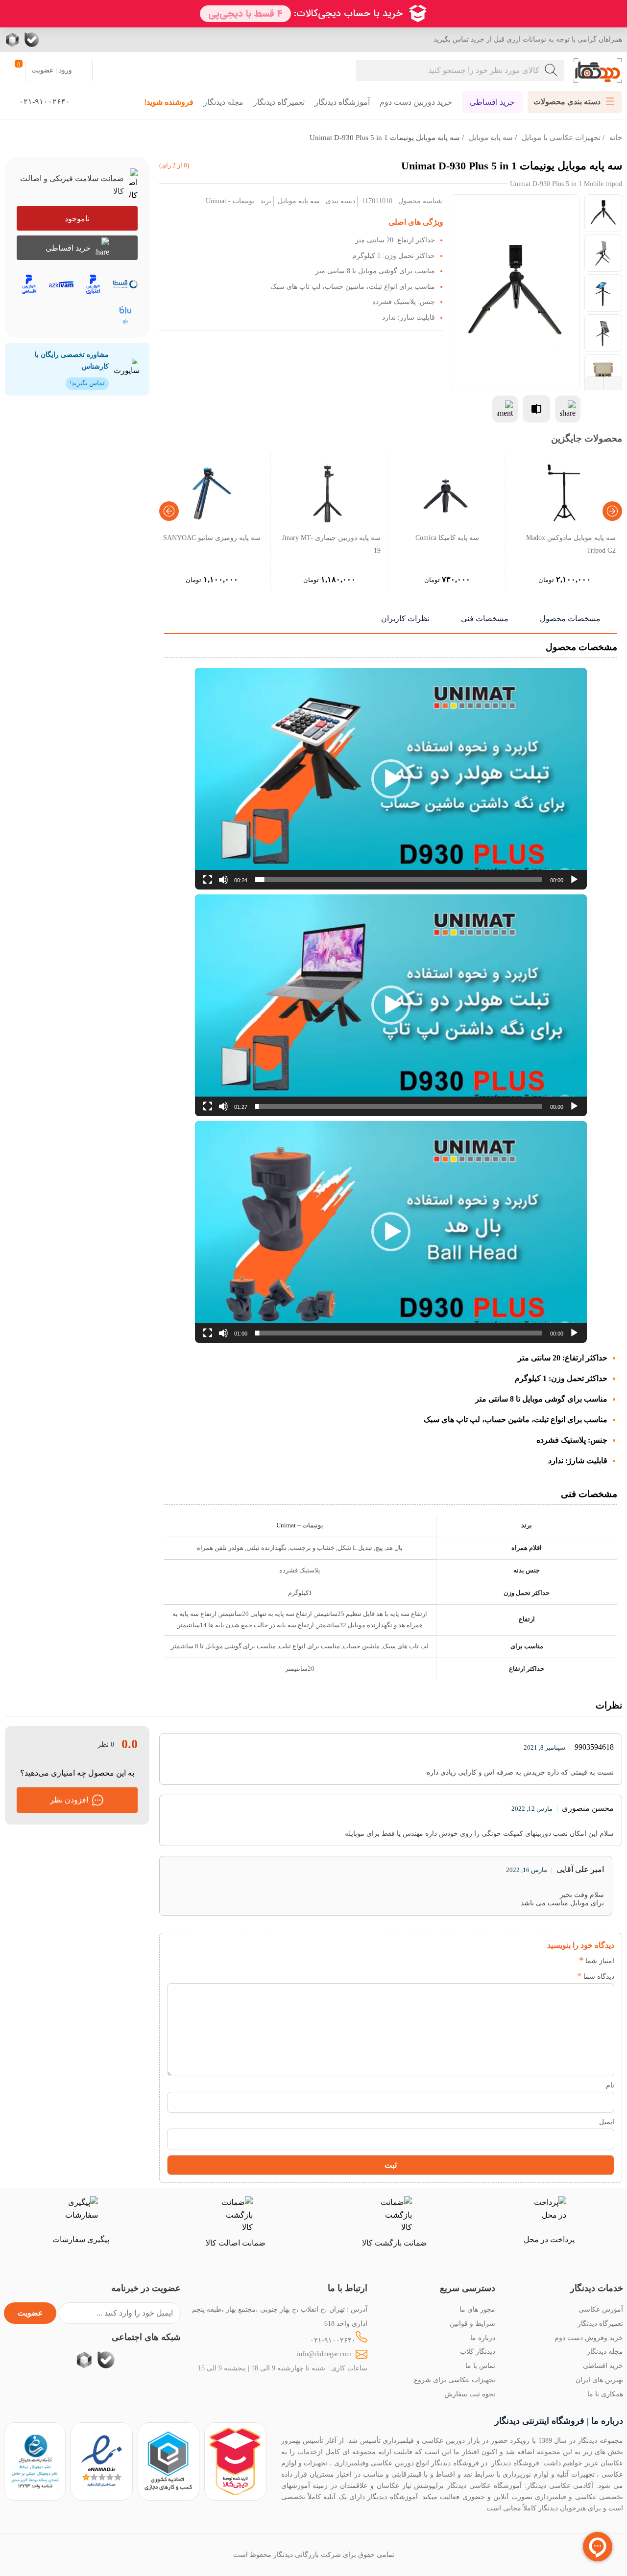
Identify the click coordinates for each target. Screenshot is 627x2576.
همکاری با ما (605, 2394)
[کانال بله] (32, 40)
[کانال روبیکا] (13, 40)
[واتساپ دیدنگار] (51, 40)
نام (610, 2085)
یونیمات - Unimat (230, 201)
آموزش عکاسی (601, 2309)
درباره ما (483, 2338)
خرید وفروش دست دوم (589, 2338)
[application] (391, 779)
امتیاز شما (597, 1961)
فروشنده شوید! (169, 102)
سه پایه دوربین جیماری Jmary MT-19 (331, 544)
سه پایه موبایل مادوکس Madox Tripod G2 (571, 544)
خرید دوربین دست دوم (416, 102)
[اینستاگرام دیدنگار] (91, 40)
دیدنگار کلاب (478, 2351)
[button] (391, 779)
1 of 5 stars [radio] (568, 1961)
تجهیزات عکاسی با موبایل (561, 138)
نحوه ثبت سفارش (470, 2394)
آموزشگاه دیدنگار (342, 102)
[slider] (399, 880)
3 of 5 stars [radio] (539, 1961)
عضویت (30, 2313)
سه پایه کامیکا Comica (447, 538)
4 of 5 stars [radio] (524, 1961)
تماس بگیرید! (87, 383)
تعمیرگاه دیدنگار (279, 102)
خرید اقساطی (492, 102)
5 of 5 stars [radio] (509, 1961)
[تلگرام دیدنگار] (71, 40)
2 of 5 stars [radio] (553, 1961)
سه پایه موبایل (491, 138)
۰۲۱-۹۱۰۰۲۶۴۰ (333, 2340)
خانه (616, 138)
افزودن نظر (69, 1800)
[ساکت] (223, 880)
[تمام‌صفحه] (208, 880)
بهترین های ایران (599, 2380)
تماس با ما (480, 2365)
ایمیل (607, 2122)
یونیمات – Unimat (300, 1525)
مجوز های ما (477, 2309)
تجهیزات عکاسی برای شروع (455, 2380)
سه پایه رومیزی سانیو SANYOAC (212, 538)
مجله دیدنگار (223, 102)
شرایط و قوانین (472, 2323)
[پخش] (574, 880)
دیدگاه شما (596, 1976)
